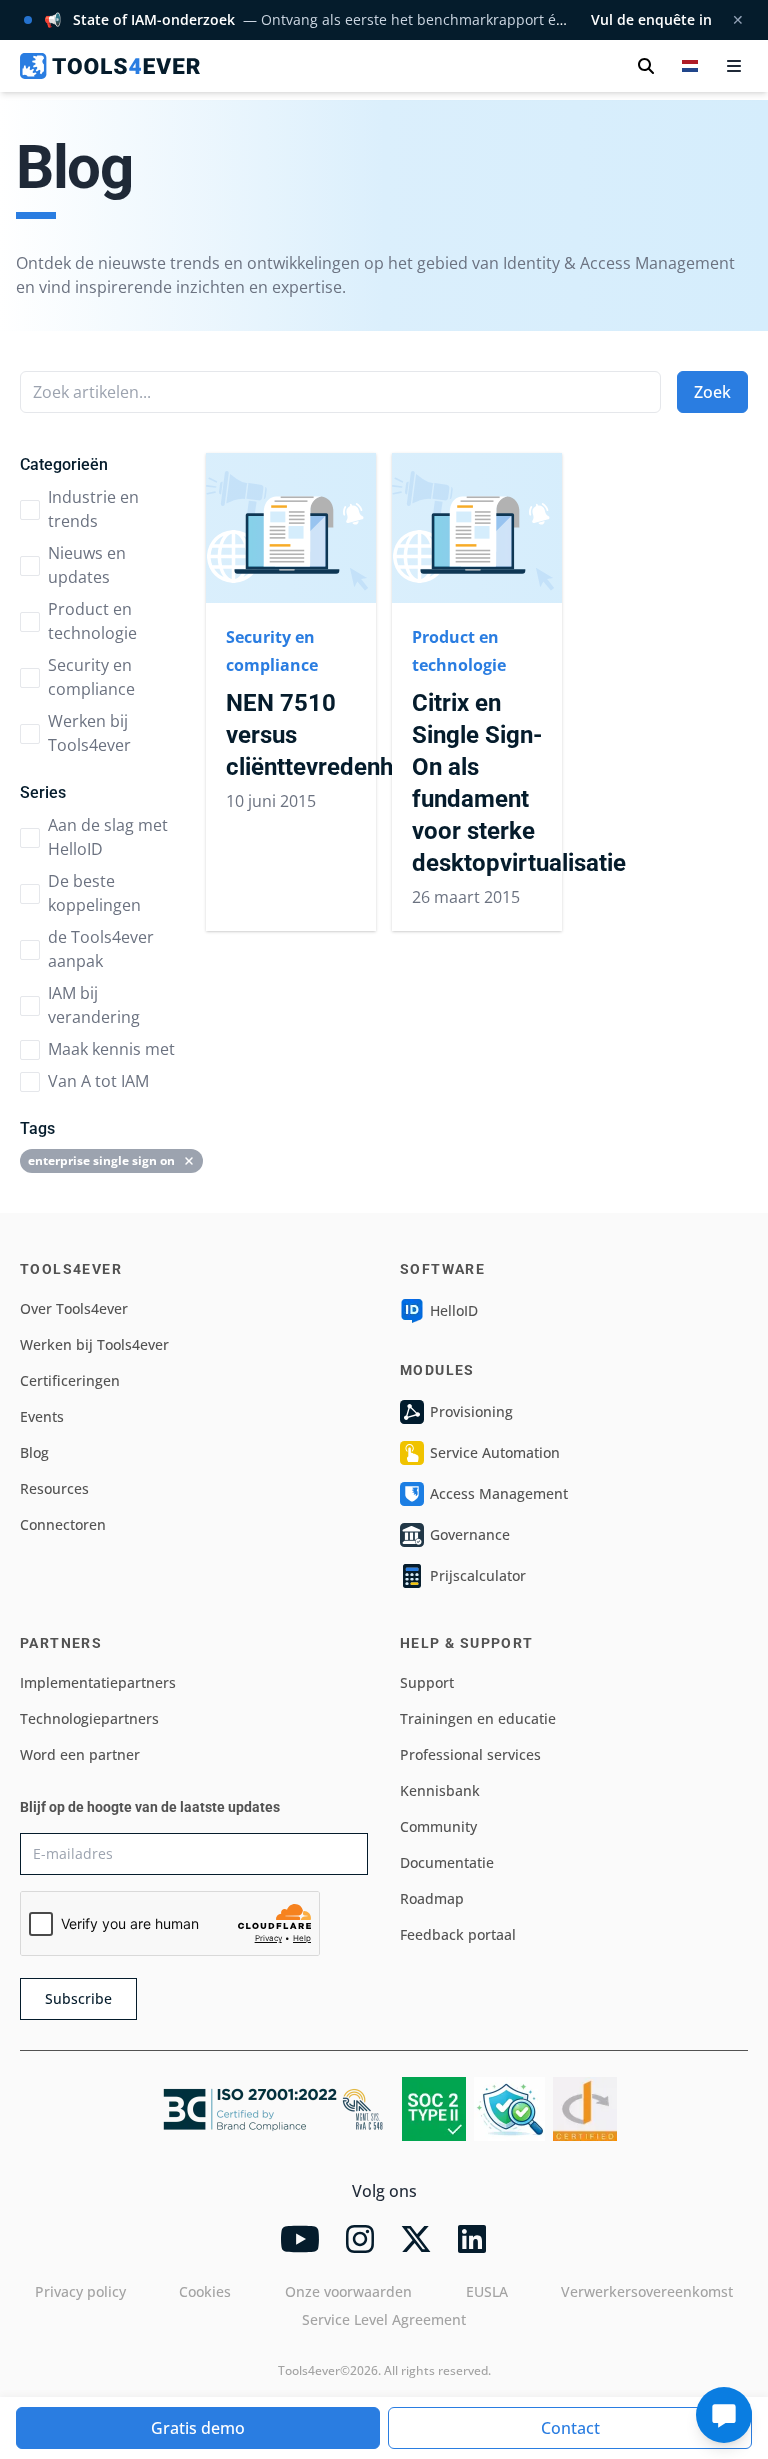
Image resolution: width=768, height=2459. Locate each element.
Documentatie (447, 1862)
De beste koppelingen (94, 893)
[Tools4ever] (110, 66)
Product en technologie (92, 621)
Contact (570, 2428)
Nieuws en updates (87, 565)
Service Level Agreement (384, 2319)
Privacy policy (80, 2291)
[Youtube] (300, 2239)
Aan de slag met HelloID (108, 837)
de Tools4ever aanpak (101, 949)
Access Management (499, 1493)
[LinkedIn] (472, 2239)
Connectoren (63, 1524)
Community (438, 1826)
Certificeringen (70, 1380)
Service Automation (495, 1452)
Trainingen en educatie (478, 1718)
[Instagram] (360, 2239)
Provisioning (471, 1411)
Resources (54, 1488)
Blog (34, 1452)
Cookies (205, 2291)
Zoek (712, 392)
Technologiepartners (89, 1718)
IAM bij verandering (94, 1005)
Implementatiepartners (98, 1682)
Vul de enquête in (651, 19)
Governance (470, 1534)
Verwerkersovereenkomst (647, 2291)
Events (42, 1416)
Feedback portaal (458, 1934)
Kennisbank (440, 1790)
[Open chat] (724, 2415)
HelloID (454, 1310)
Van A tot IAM (98, 1081)
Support (427, 1682)
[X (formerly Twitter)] (416, 2239)
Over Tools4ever (74, 1308)
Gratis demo (198, 2428)
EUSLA (487, 2291)
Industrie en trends (93, 509)
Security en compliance (91, 677)
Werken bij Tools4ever (89, 733)
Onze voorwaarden (348, 2291)
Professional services (470, 1754)
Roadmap (432, 1898)
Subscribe (78, 1998)
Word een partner (80, 1754)
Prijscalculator (478, 1575)
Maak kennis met (111, 1049)
